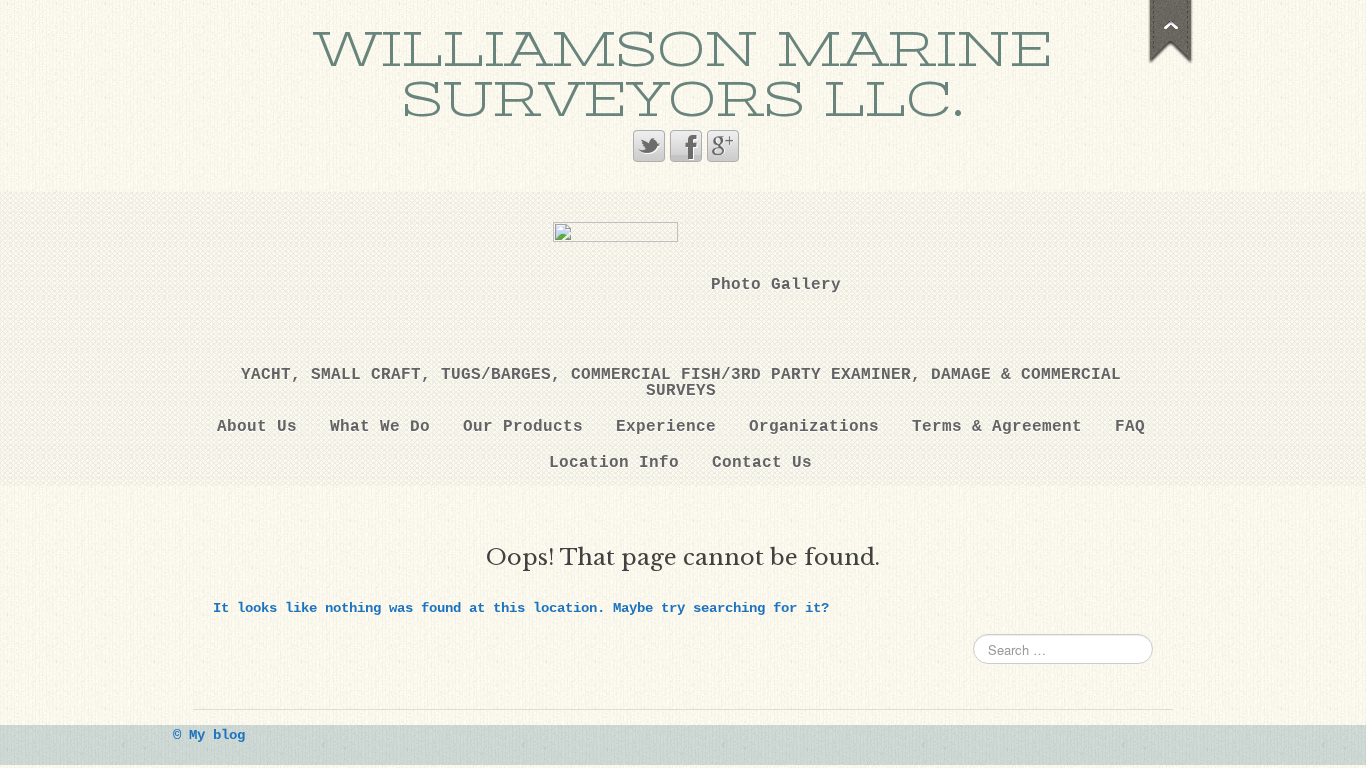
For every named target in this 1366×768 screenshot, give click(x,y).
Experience (666, 427)
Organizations (814, 427)
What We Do (380, 427)
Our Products (523, 427)
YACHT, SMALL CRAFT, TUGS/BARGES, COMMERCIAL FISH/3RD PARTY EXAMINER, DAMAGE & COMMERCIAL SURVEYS (681, 383)
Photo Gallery (776, 285)
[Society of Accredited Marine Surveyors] (615, 284)
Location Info (614, 463)
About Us (257, 427)
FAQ (1130, 427)
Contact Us (762, 463)
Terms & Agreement (997, 427)
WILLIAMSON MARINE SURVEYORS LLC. (683, 74)
